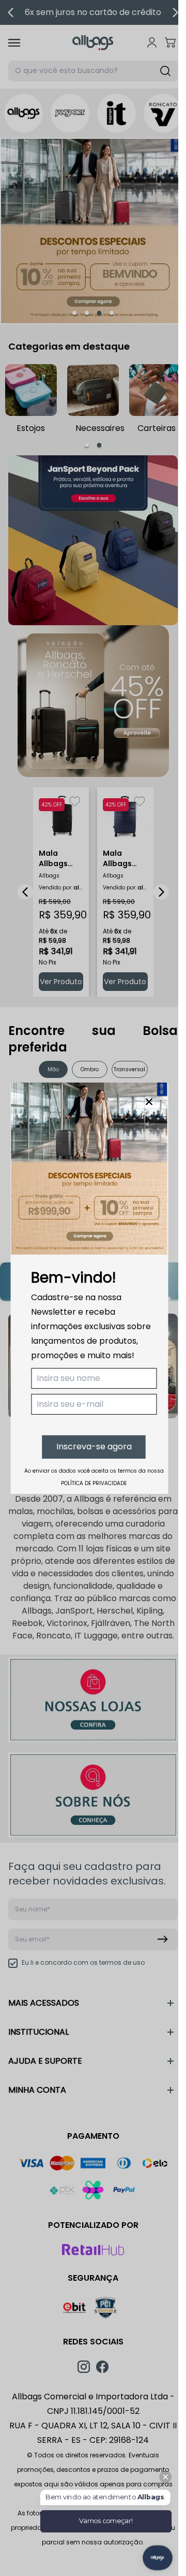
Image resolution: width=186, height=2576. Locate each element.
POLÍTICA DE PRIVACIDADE (94, 1483)
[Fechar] (149, 1101)
